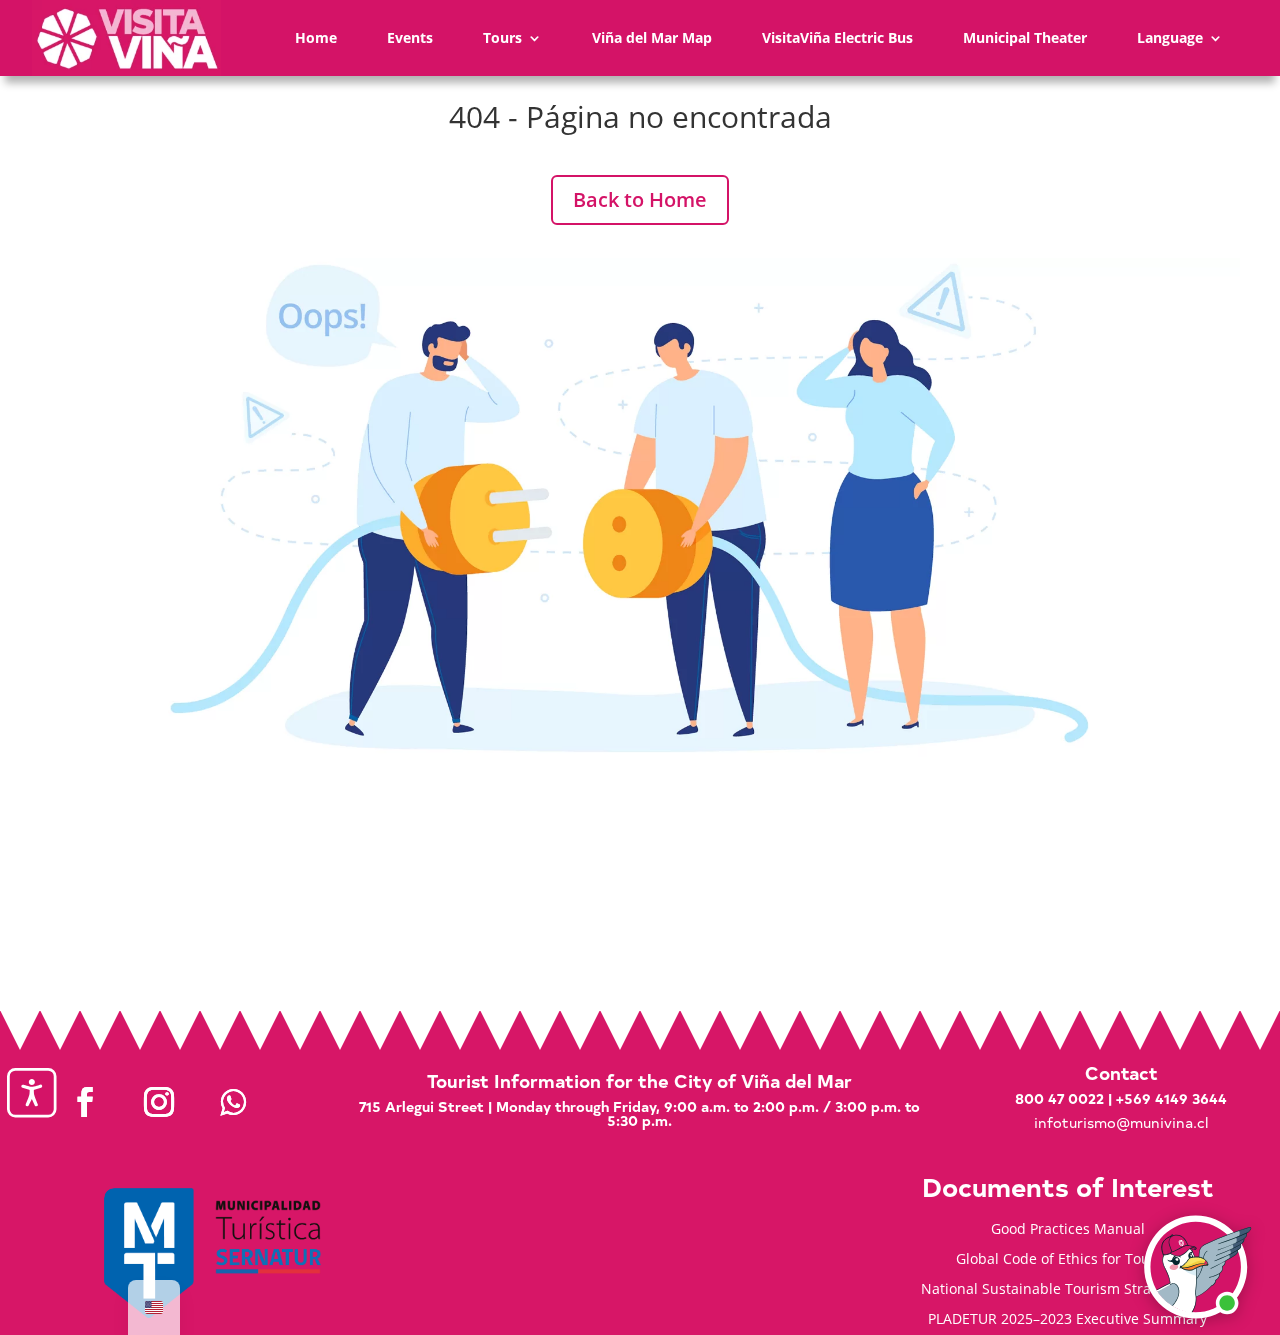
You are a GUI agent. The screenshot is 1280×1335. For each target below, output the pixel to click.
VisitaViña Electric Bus (837, 37)
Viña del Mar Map (652, 37)
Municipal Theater (1025, 37)
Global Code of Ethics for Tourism (1068, 1260)
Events (410, 37)
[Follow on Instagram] (159, 1102)
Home (316, 37)
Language (1170, 37)
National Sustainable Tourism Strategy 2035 (1068, 1290)
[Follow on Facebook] (85, 1102)
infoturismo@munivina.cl (1121, 1122)
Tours (502, 37)
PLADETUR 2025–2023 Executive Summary (1067, 1320)
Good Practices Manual (1068, 1230)
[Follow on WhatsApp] (233, 1102)
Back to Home (640, 199)
